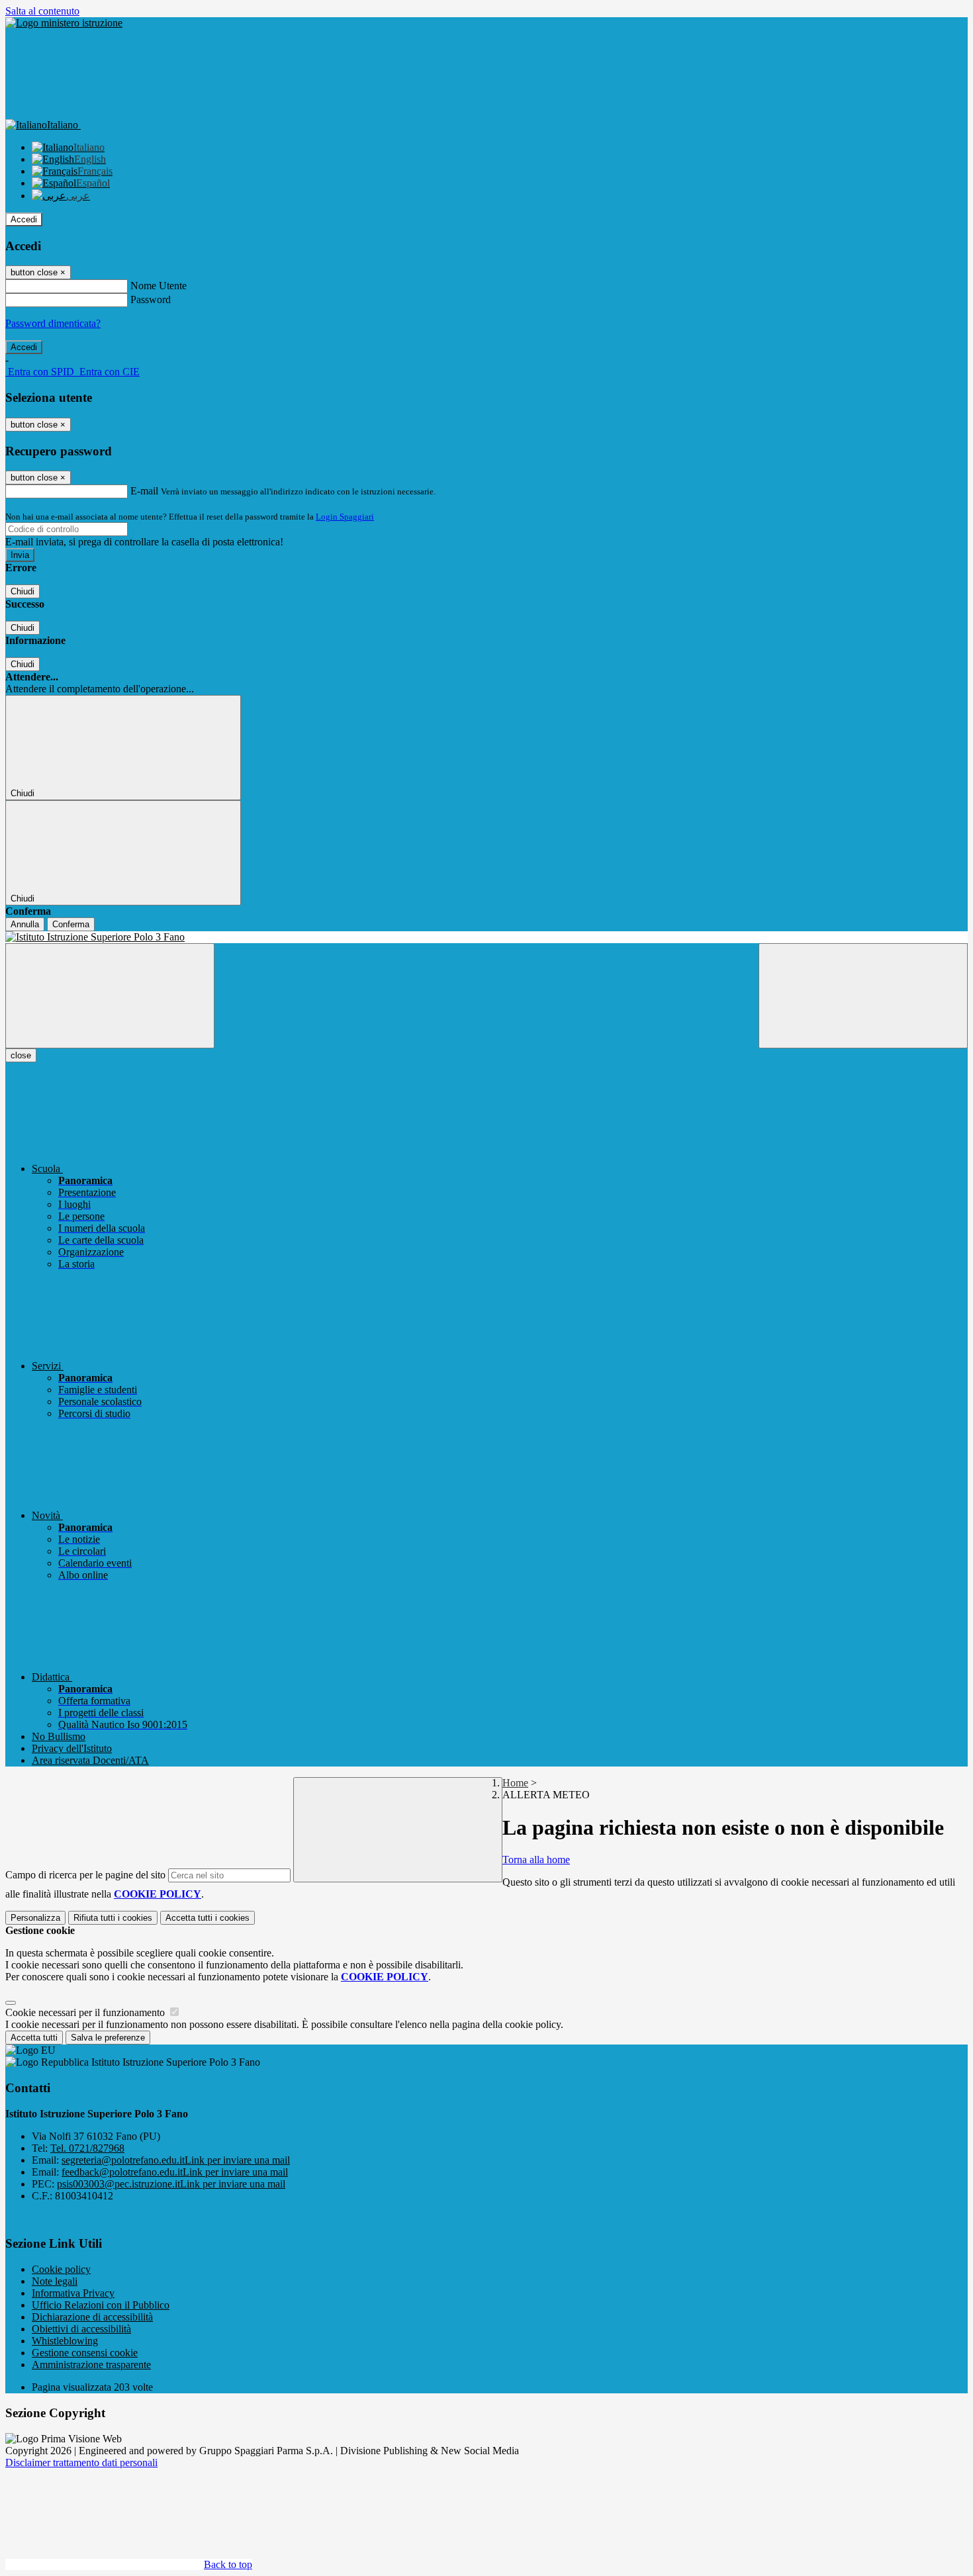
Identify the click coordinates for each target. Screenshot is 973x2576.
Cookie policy (61, 2269)
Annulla (25, 924)
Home (515, 1783)
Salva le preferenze (108, 2038)
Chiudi (23, 591)
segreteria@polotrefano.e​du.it (176, 2160)
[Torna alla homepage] (486, 937)
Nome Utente (159, 286)
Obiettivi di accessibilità (81, 2329)
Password (151, 299)
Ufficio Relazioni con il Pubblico (101, 2305)
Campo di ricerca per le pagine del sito (85, 1875)
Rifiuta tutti (113, 1918)
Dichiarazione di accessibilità (92, 2317)
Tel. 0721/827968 (87, 2148)
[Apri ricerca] (863, 996)
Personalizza (35, 1918)
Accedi (24, 219)
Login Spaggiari (345, 517)
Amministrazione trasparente (91, 2365)
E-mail (144, 491)
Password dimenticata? (53, 323)
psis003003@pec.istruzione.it (171, 2184)
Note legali (55, 2281)
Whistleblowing (65, 2341)
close (21, 1055)
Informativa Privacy (73, 2293)
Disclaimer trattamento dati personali (81, 2462)
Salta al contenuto (42, 11)
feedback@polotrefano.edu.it (175, 2172)
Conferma (71, 924)
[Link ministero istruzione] (64, 23)
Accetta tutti (208, 1918)
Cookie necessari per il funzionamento (86, 2012)
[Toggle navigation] (110, 996)
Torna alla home (536, 1860)
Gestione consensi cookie (85, 2353)
